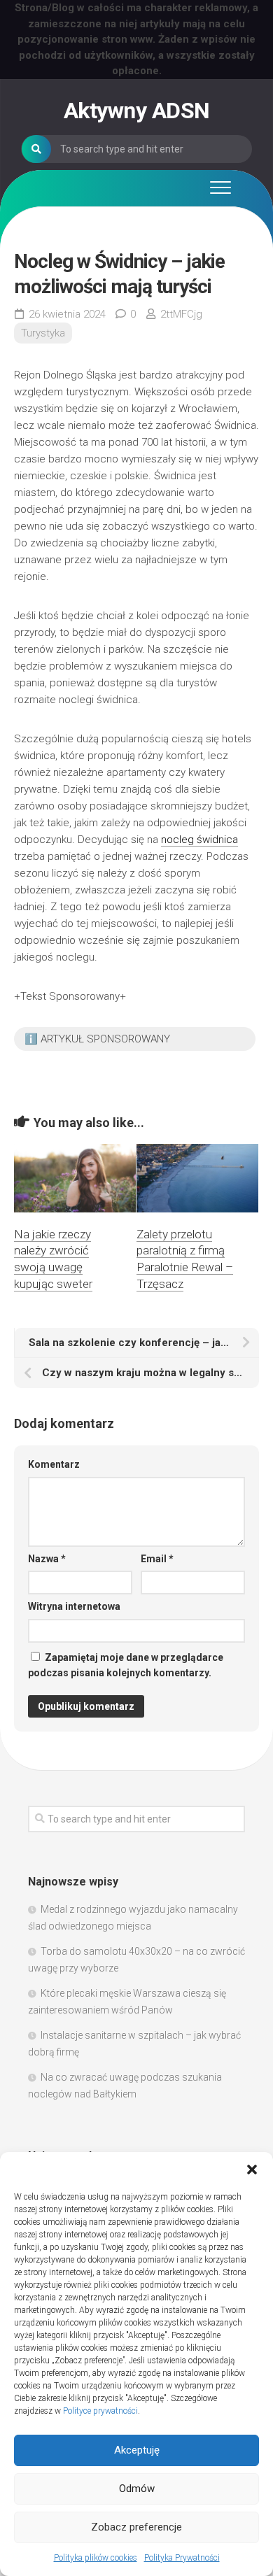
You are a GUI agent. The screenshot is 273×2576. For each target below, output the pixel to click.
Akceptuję (137, 2450)
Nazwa (47, 1559)
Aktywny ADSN (137, 111)
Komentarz (54, 1464)
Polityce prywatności (100, 2411)
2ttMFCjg (181, 314)
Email (157, 1559)
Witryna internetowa (74, 1606)
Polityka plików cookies (96, 2558)
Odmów (137, 2489)
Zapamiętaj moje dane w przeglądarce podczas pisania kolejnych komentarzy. (126, 1665)
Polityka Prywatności (182, 2558)
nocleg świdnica (199, 840)
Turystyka (43, 333)
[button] (252, 2170)
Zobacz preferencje (136, 2527)
